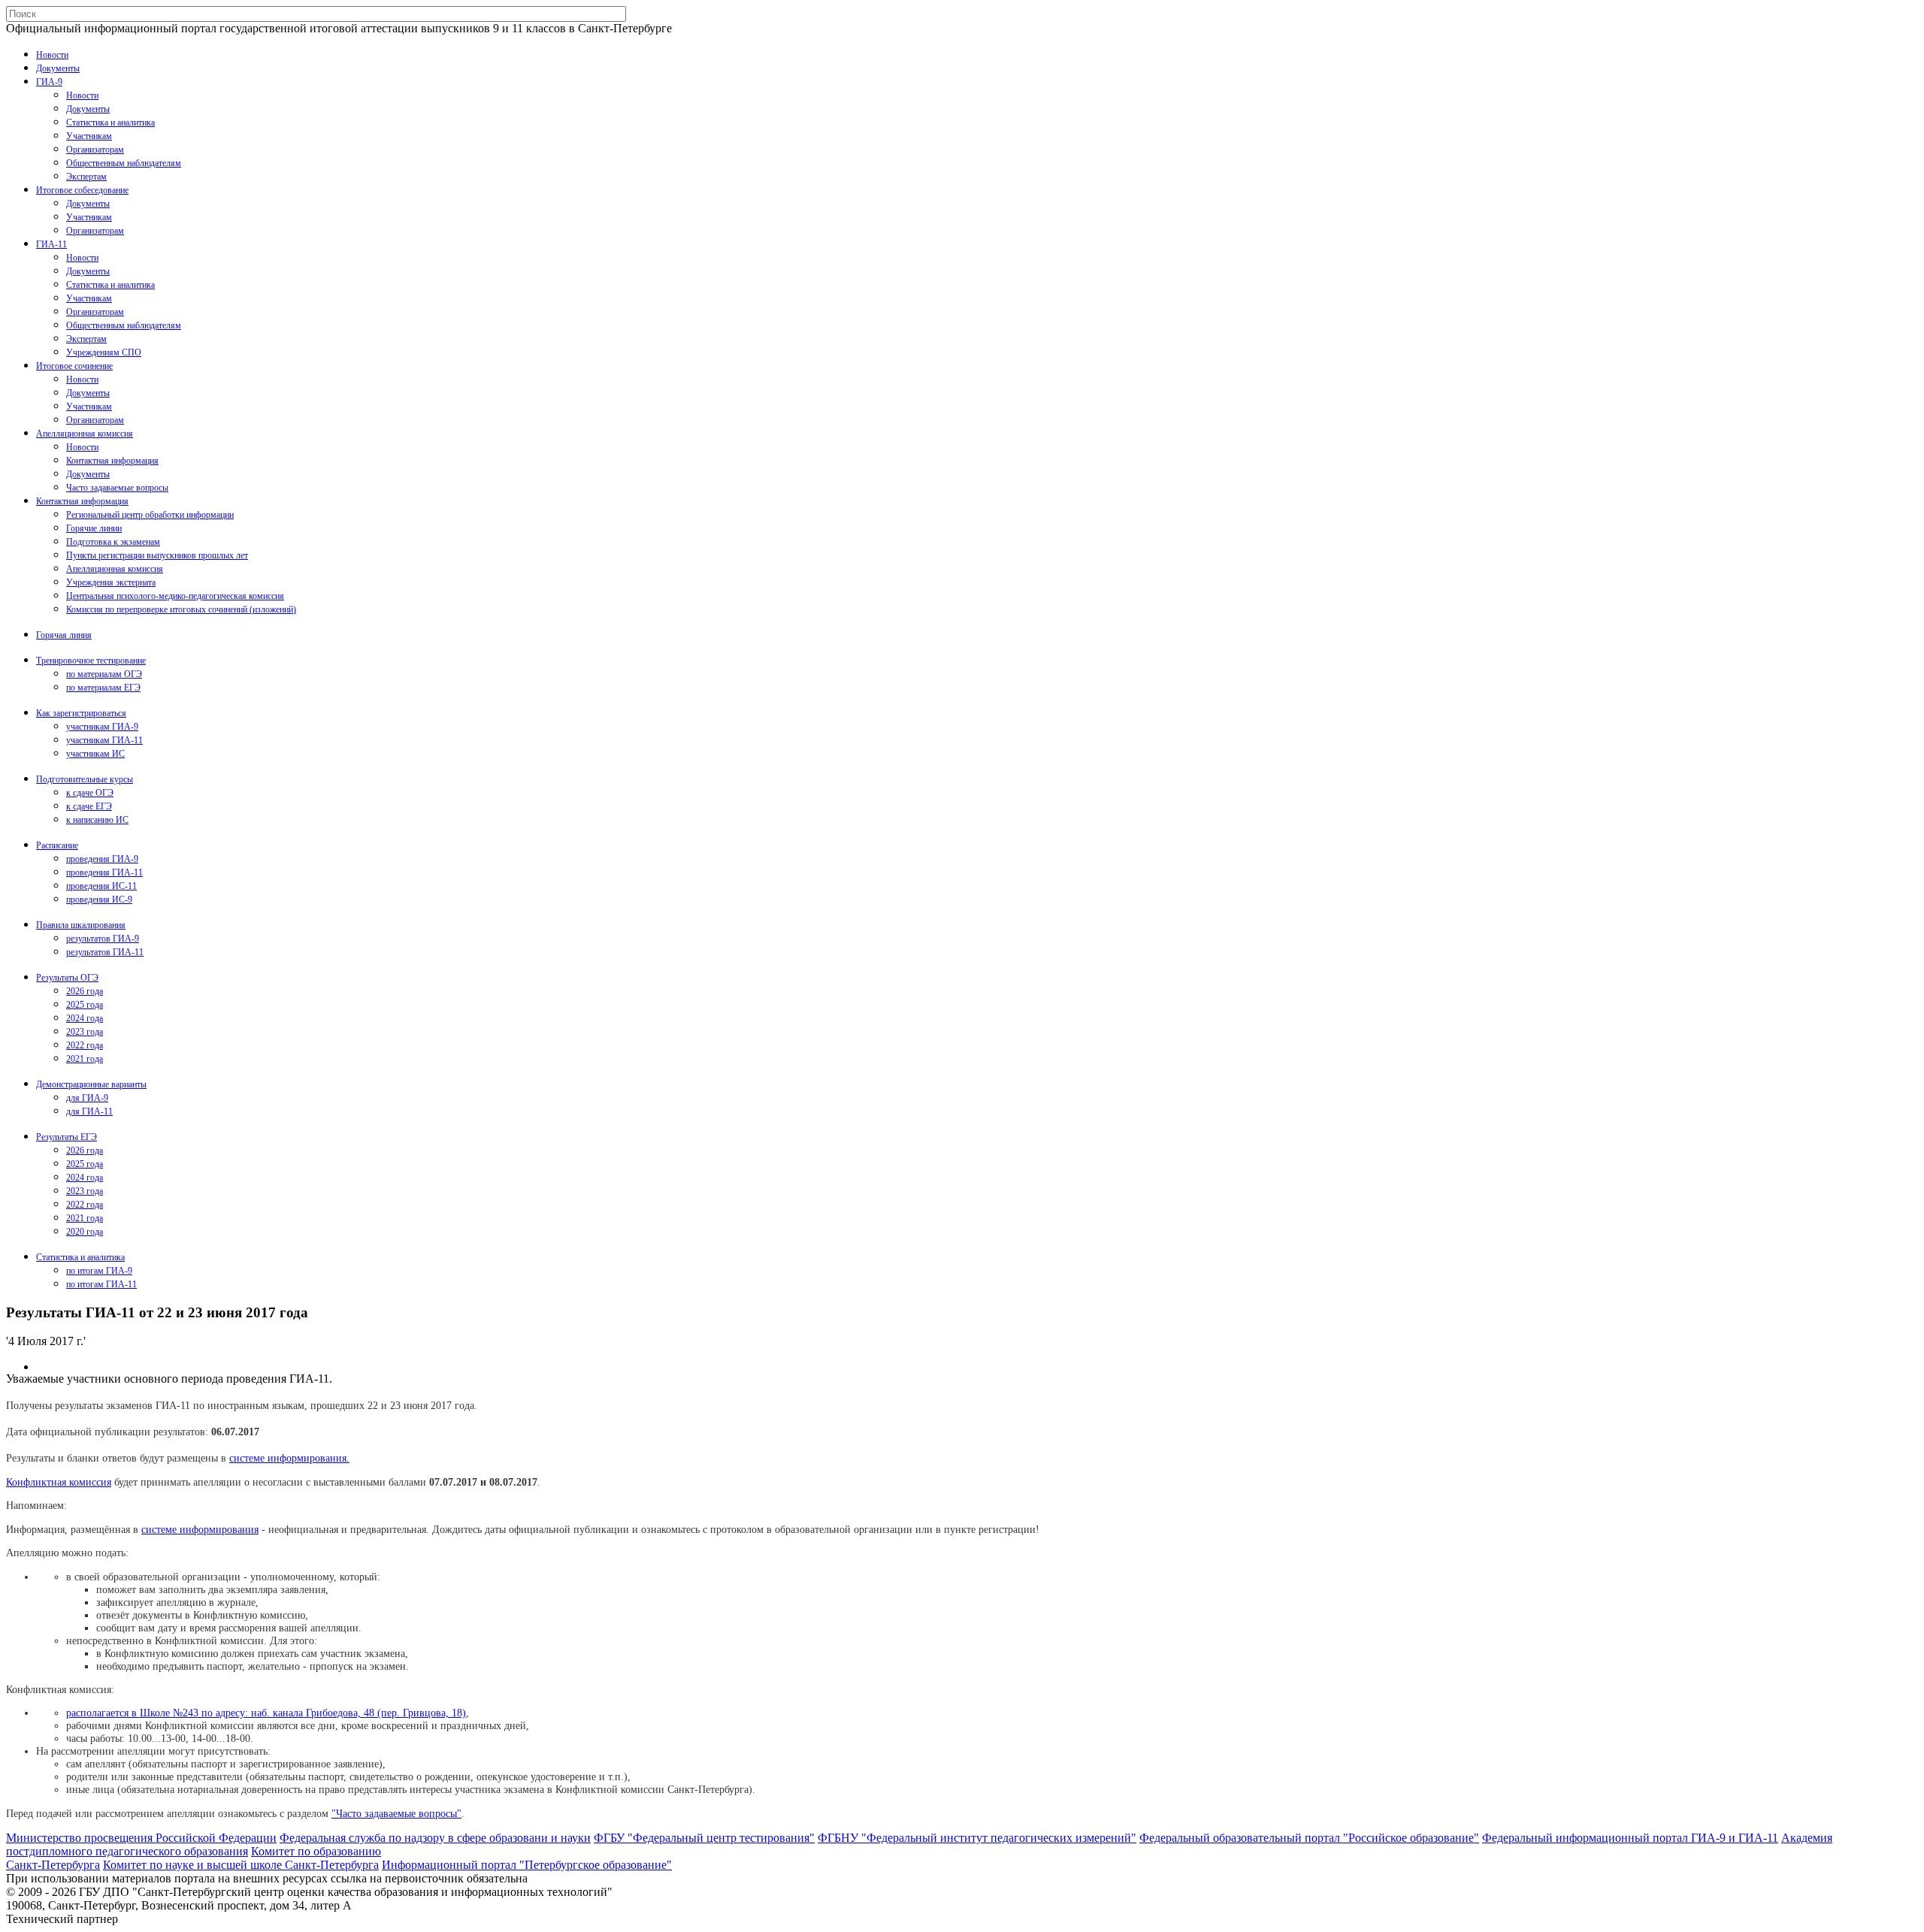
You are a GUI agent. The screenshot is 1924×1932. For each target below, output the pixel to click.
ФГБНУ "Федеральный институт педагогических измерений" (977, 1838)
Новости (52, 55)
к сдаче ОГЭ (90, 793)
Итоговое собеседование (82, 190)
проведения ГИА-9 (102, 859)
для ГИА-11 (89, 1111)
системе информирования (200, 1529)
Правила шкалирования (81, 925)
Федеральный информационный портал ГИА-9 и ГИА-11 (1630, 1838)
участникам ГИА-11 (104, 740)
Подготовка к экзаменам (113, 542)
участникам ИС (95, 754)
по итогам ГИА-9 (99, 1271)
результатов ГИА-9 (103, 939)
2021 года (85, 1059)
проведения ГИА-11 (104, 872)
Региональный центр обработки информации (150, 515)
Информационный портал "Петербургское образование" (527, 1865)
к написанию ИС (97, 820)
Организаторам (95, 150)
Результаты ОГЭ (67, 978)
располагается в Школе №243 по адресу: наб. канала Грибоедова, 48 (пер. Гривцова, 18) (266, 1713)
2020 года (85, 1232)
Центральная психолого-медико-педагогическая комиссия (175, 596)
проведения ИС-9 (99, 899)
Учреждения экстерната (111, 582)
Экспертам (86, 177)
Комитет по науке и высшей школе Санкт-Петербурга (241, 1865)
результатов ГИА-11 (105, 952)
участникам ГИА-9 (102, 727)
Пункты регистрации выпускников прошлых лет (157, 555)
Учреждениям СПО (104, 352)
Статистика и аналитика (110, 122)
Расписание (57, 845)
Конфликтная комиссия (59, 1482)
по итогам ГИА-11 (101, 1284)
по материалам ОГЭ (104, 674)
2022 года (85, 1045)
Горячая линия (64, 635)
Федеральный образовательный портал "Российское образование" (1309, 1838)
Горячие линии (94, 528)
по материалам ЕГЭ (103, 688)
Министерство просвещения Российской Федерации (141, 1838)
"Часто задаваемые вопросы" (396, 1813)
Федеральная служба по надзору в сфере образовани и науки (435, 1838)
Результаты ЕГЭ (67, 1137)
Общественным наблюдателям (124, 163)
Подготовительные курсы (85, 779)
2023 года (85, 1032)
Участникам (89, 136)
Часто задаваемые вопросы (117, 488)
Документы (58, 68)
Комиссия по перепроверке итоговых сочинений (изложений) (181, 609)
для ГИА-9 (87, 1098)
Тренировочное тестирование (91, 661)
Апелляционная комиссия (85, 434)
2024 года (85, 1018)
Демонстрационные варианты (91, 1084)
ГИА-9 (49, 82)
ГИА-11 (51, 244)
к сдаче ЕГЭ (89, 806)
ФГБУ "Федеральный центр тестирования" (704, 1838)
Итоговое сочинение (74, 366)
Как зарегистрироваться (81, 713)
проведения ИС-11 (101, 886)
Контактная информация (112, 461)
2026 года (85, 991)
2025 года (85, 1005)
